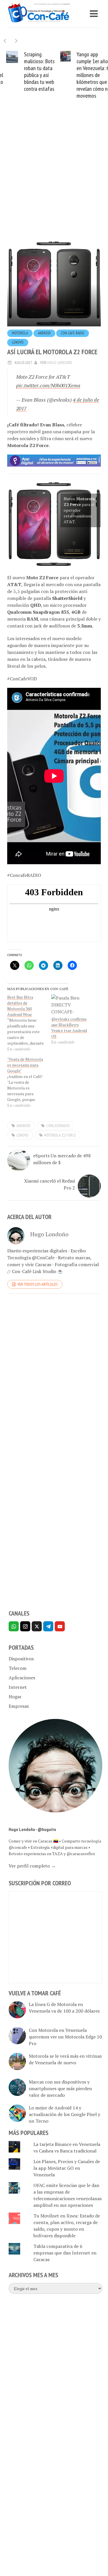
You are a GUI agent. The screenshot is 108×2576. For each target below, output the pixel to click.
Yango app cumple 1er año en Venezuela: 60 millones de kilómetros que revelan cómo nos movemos (88, 75)
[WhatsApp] (14, 1628)
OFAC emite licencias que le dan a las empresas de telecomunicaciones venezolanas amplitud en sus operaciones (68, 2197)
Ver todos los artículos (38, 1286)
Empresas (19, 1708)
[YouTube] (60, 1628)
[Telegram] (48, 1628)
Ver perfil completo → (32, 1867)
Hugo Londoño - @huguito (32, 1831)
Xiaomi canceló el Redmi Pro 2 (50, 1186)
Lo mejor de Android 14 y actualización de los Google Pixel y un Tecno (65, 2116)
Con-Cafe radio (73, 335)
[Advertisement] (54, 180)
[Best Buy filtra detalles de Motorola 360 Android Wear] (29, 1025)
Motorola (20, 335)
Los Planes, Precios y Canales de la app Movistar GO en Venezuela (67, 2169)
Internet (18, 1689)
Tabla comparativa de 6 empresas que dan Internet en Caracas (65, 2254)
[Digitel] (54, 462)
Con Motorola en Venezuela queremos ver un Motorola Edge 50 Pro (65, 2038)
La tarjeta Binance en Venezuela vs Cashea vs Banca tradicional (67, 2149)
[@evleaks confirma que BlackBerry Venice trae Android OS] (70, 1007)
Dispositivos (21, 1660)
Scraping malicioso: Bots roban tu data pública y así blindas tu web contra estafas (33, 72)
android (44, 335)
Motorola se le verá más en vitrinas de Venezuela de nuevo (65, 2061)
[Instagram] (25, 1628)
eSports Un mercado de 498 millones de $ (62, 1160)
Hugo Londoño (60, 364)
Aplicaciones (22, 1679)
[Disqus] (54, 1379)
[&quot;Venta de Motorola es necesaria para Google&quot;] (29, 1084)
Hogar (15, 1698)
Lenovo (18, 344)
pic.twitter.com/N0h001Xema (48, 387)
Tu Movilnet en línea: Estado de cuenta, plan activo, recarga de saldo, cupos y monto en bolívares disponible (67, 2227)
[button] (16, 41)
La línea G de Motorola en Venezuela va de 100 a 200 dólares (64, 2009)
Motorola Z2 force (60, 1137)
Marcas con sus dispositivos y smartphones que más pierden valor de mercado (60, 2090)
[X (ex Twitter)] (37, 1628)
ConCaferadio (58, 1127)
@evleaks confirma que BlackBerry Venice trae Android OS (69, 1029)
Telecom (18, 1670)
